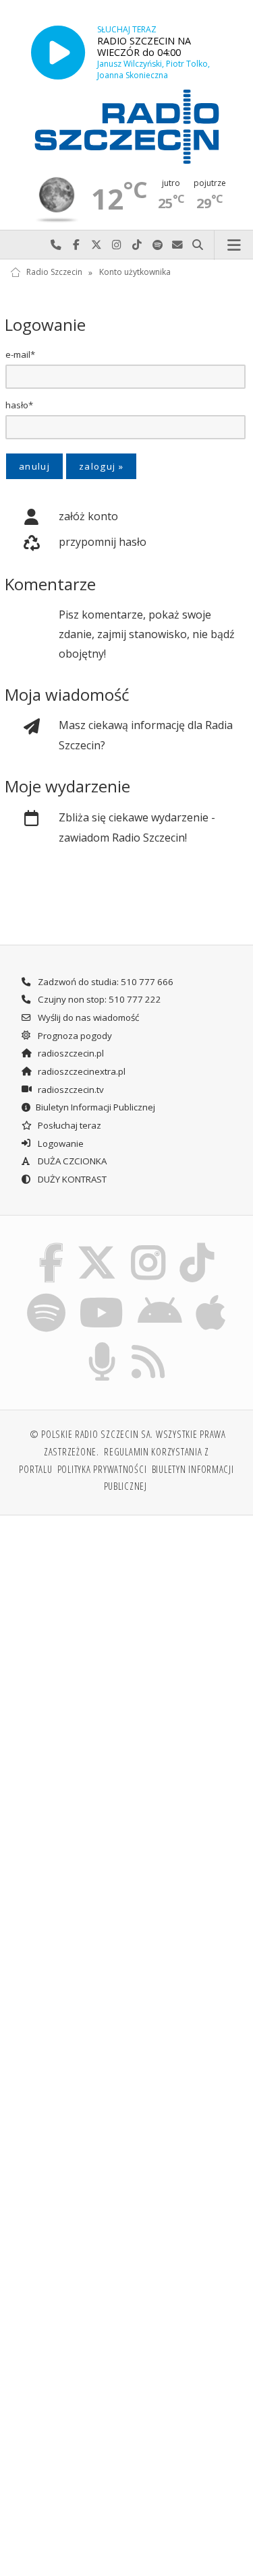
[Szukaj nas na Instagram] (149, 1246)
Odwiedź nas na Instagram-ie (117, 245)
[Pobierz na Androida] (160, 1295)
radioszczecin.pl (70, 1053)
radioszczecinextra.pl (81, 1071)
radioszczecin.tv (70, 1090)
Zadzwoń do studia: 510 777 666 (105, 982)
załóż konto (88, 516)
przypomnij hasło (103, 542)
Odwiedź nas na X (96, 245)
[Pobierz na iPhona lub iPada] (211, 1295)
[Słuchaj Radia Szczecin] (58, 52)
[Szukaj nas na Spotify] (46, 1295)
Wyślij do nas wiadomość (177, 245)
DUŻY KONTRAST (71, 1179)
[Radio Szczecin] (127, 127)
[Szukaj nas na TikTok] (197, 1246)
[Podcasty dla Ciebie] (102, 1345)
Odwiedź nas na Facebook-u (76, 245)
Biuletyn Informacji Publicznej (95, 1107)
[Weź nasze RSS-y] (149, 1345)
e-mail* (20, 354)
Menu (234, 245)
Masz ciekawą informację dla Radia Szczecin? (146, 735)
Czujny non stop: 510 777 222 (99, 999)
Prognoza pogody (74, 1036)
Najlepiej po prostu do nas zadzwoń (56, 245)
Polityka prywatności (102, 1469)
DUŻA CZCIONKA (71, 1161)
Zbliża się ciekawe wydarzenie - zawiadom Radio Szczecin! (137, 827)
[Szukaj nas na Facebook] (51, 1246)
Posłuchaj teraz (68, 1125)
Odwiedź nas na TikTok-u (137, 245)
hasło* (19, 405)
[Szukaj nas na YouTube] (102, 1295)
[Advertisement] (126, 1660)
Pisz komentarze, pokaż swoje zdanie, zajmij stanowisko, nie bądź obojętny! (147, 634)
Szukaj (198, 245)
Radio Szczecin (54, 273)
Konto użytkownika (135, 273)
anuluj (34, 466)
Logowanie (60, 1143)
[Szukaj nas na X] (97, 1246)
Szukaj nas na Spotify (157, 245)
